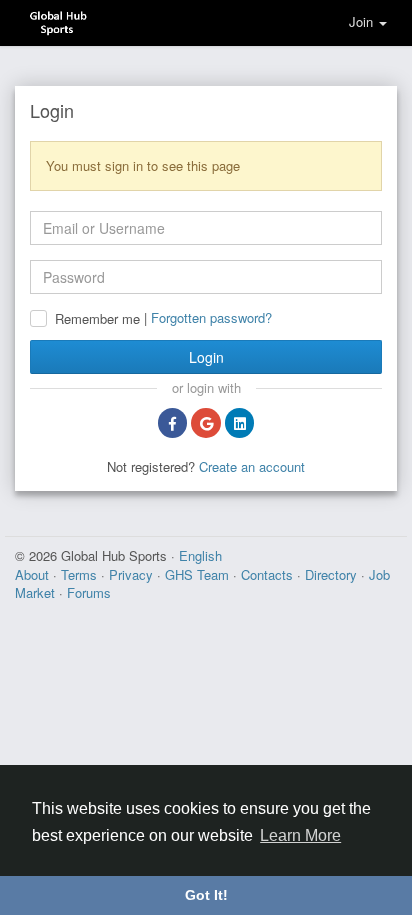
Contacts (269, 574)
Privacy (133, 574)
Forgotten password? (211, 317)
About (34, 574)
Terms (81, 574)
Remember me (97, 319)
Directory (333, 574)
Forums (89, 592)
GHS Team (199, 574)
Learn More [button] (300, 835)
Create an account (252, 466)
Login (206, 357)
